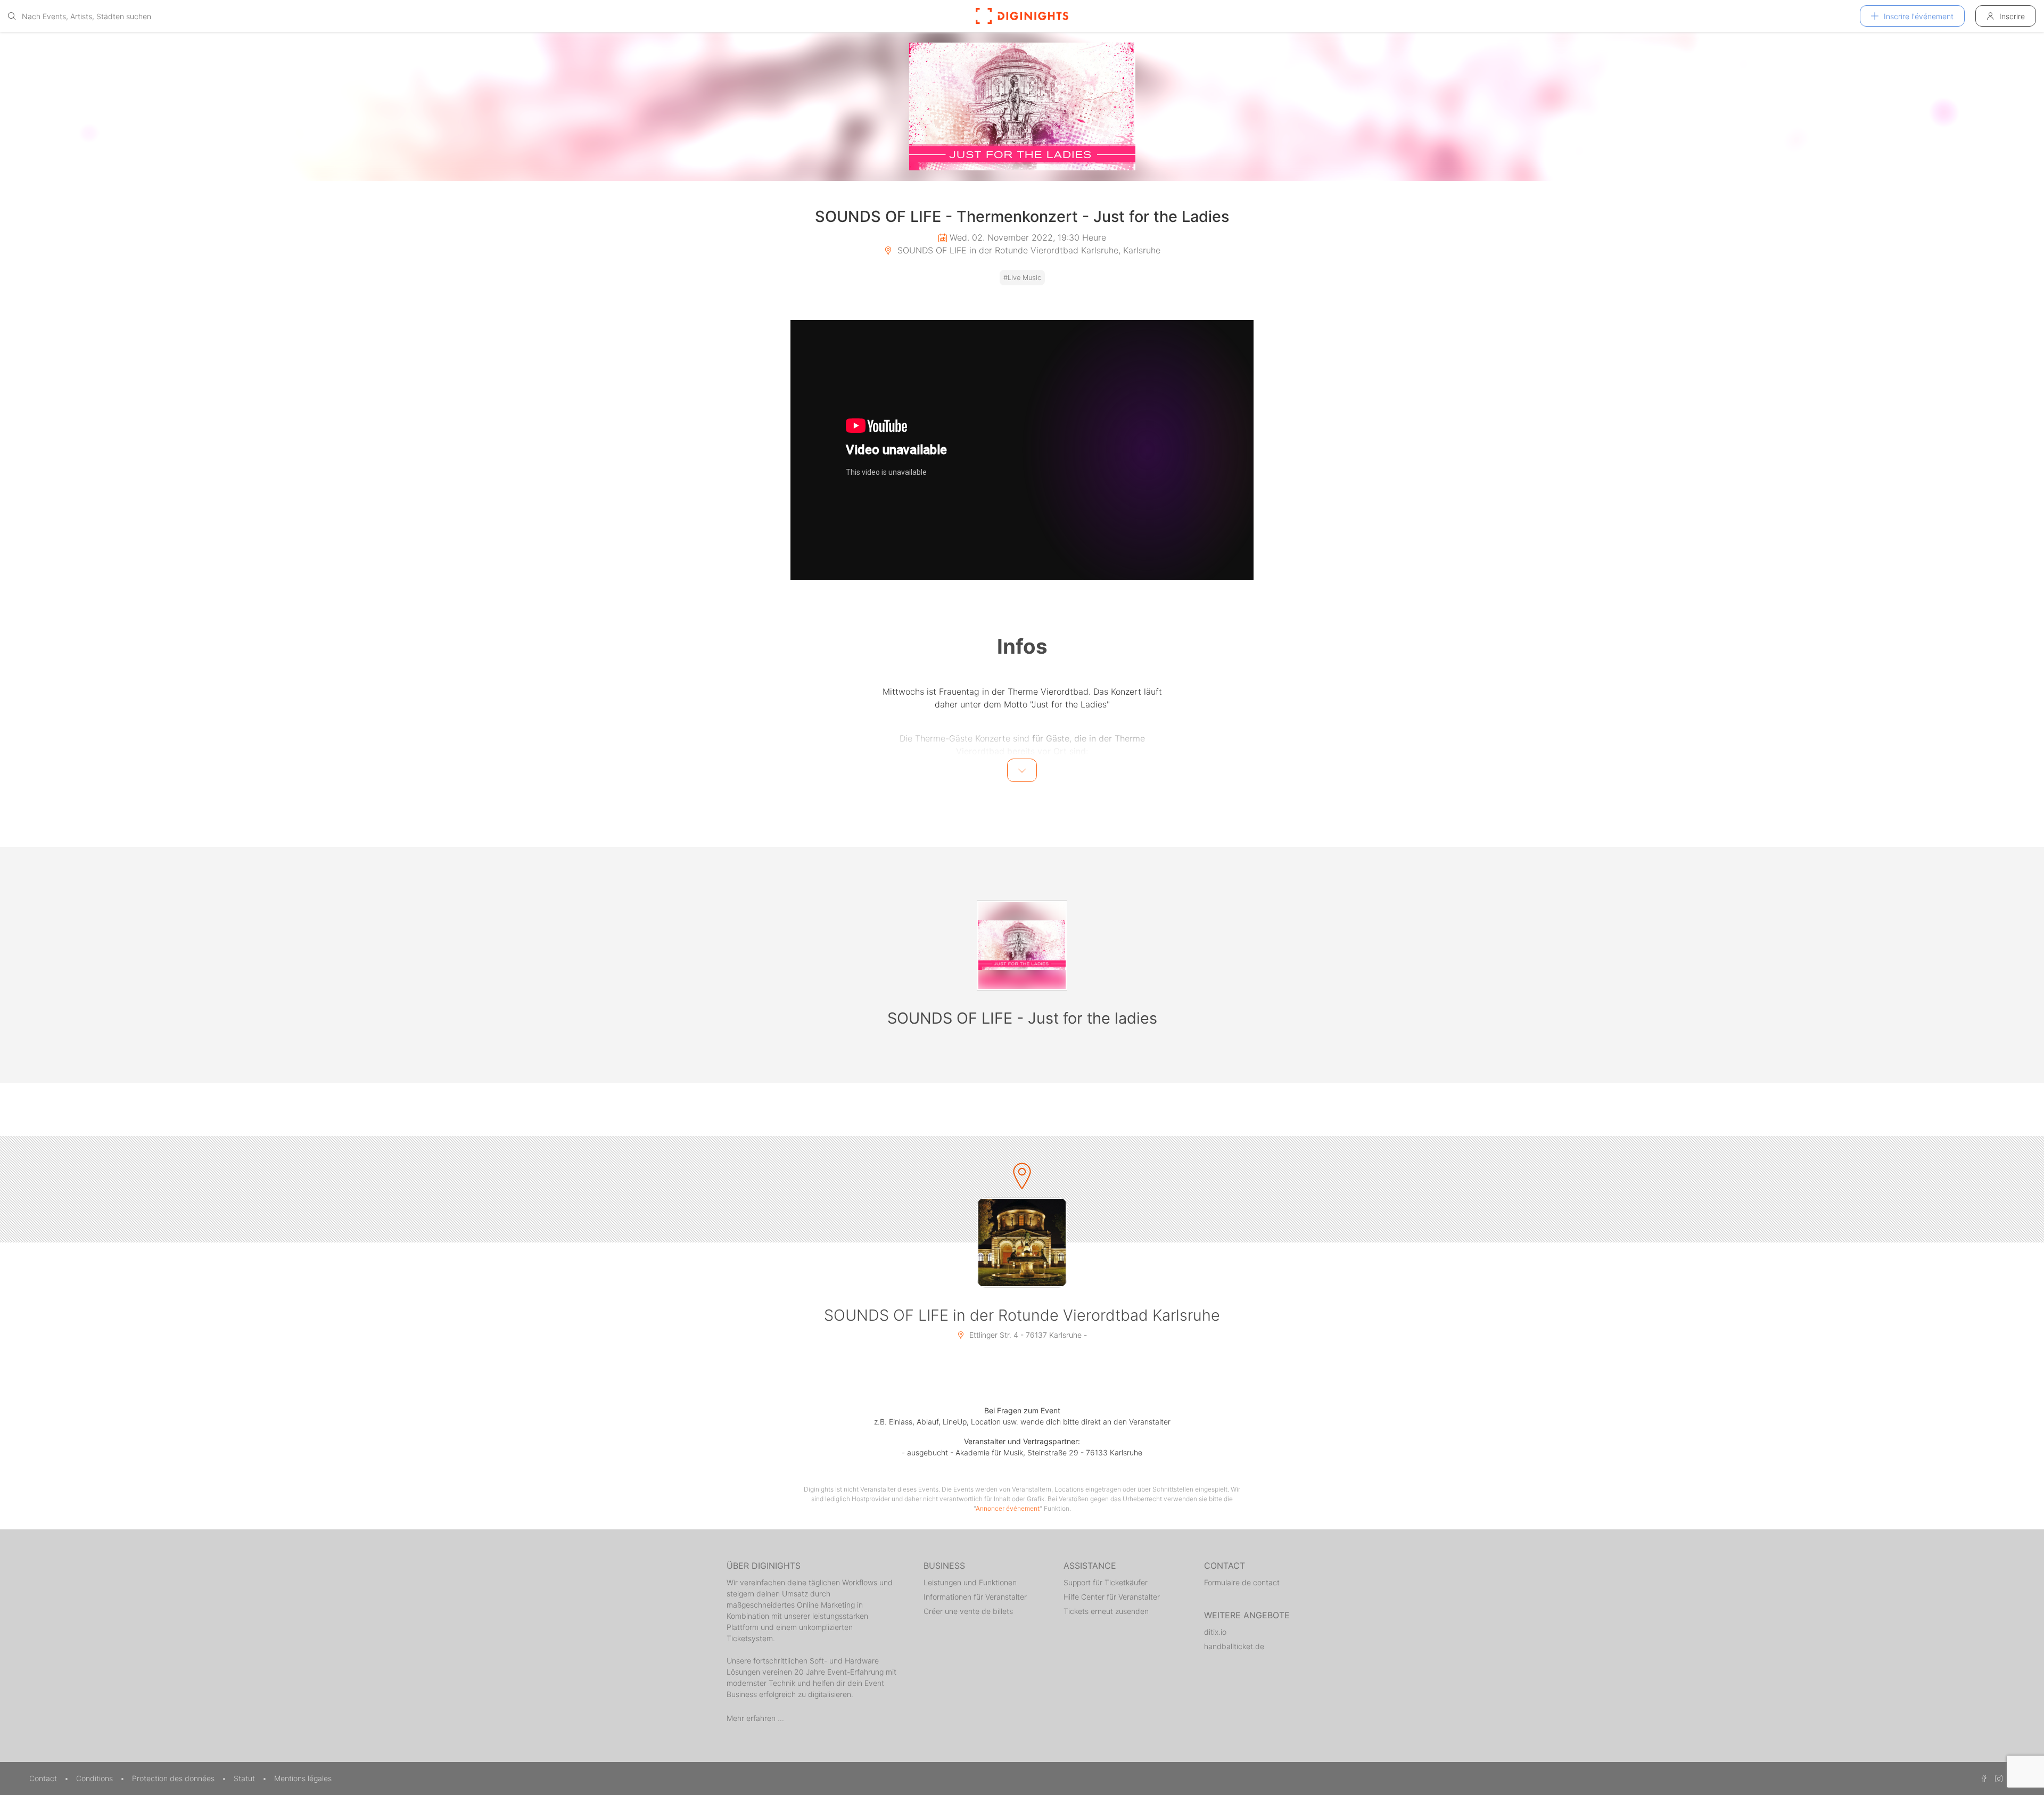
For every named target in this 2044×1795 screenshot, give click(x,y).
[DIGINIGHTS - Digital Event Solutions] (1022, 16)
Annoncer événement (1008, 1508)
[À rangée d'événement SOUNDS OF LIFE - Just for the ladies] (1022, 945)
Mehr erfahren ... (755, 1718)
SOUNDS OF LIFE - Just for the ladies (1022, 1018)
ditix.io (1215, 1632)
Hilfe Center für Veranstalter (1112, 1597)
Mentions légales (303, 1778)
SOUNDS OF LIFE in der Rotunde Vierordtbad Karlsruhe (1022, 1315)
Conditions (96, 1778)
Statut (245, 1778)
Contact (44, 1778)
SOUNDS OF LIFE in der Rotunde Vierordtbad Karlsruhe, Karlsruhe (1028, 250)
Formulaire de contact (1242, 1582)
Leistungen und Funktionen (970, 1582)
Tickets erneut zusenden (1106, 1611)
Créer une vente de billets (968, 1611)
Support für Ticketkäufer (1106, 1582)
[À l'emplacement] (1022, 1242)
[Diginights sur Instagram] (1997, 1778)
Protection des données (174, 1778)
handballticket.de (1234, 1646)
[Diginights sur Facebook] (1982, 1778)
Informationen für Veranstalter (975, 1597)
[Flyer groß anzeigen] (1022, 106)
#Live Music (1022, 278)
